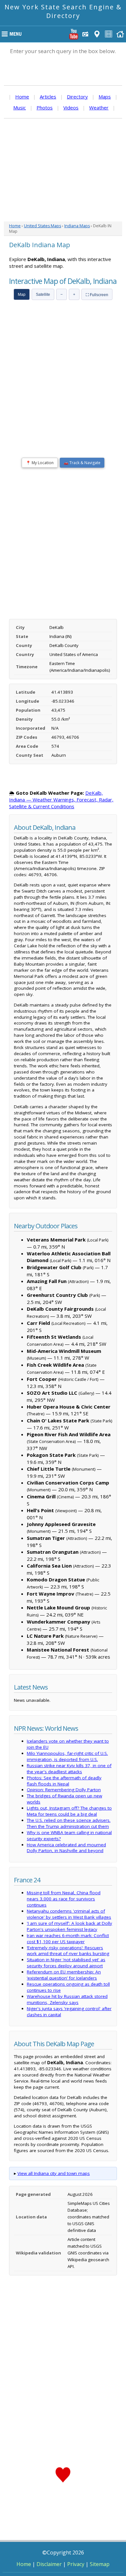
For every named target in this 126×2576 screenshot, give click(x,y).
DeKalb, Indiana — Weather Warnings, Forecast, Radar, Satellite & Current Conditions (61, 800)
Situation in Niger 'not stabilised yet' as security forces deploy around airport (66, 1963)
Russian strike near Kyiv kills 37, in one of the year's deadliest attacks (69, 1769)
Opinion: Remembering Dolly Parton (64, 1790)
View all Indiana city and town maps (54, 2173)
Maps (105, 97)
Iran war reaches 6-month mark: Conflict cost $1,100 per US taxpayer (68, 1939)
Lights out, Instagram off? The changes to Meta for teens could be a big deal (69, 1811)
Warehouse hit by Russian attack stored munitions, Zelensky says (67, 1999)
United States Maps (42, 226)
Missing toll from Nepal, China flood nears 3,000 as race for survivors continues (64, 1899)
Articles (48, 97)
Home (22, 97)
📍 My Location (40, 463)
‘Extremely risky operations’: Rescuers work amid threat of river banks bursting (68, 1951)
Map (22, 295)
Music (20, 108)
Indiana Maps (77, 226)
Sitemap (100, 2564)
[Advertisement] (63, 170)
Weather (99, 108)
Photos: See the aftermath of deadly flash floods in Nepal (64, 1781)
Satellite (43, 295)
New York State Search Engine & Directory (63, 11)
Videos (71, 108)
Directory (77, 97)
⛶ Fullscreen (97, 295)
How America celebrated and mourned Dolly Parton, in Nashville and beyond (66, 1848)
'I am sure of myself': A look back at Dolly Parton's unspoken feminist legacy (69, 1926)
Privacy (76, 2564)
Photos (45, 108)
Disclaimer (49, 2564)
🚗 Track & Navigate (82, 463)
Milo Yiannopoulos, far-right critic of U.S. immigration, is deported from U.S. (67, 1756)
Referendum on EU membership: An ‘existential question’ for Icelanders (64, 1975)
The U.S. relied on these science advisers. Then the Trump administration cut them (69, 1823)
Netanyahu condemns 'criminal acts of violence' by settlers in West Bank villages (69, 1914)
